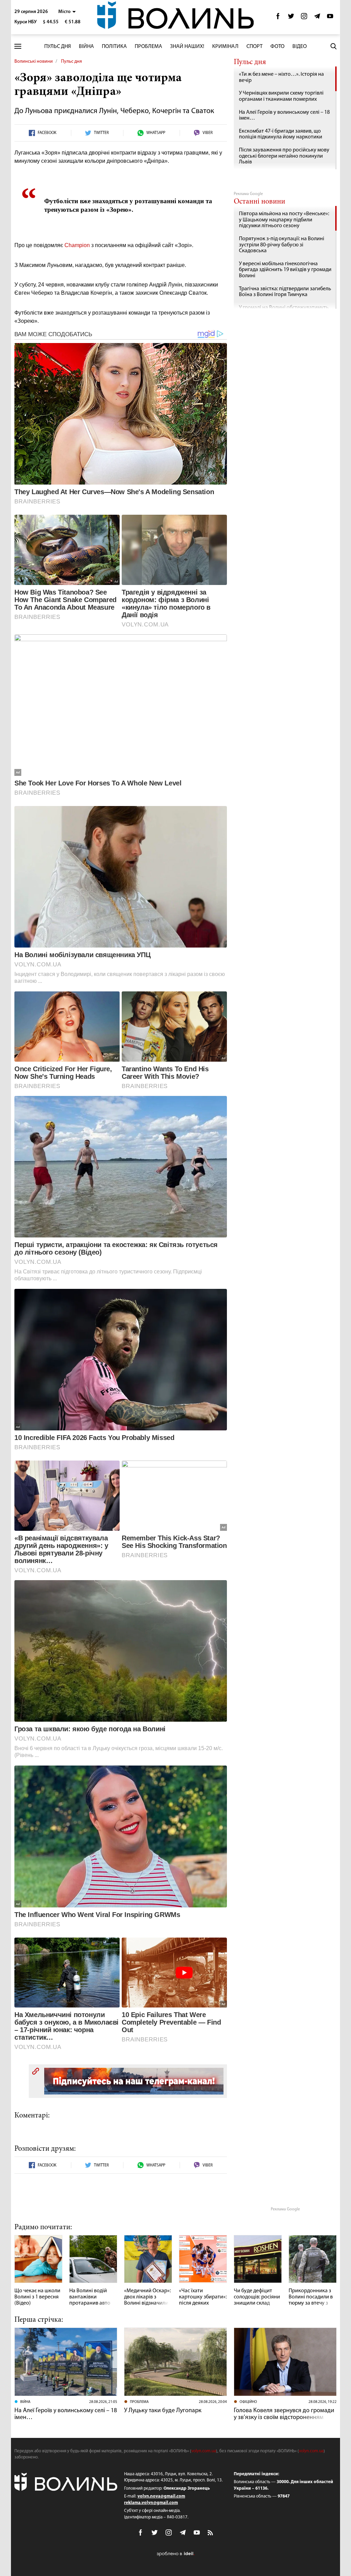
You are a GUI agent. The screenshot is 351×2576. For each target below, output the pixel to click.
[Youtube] (330, 18)
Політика (114, 47)
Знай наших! (187, 47)
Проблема (148, 47)
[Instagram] (304, 18)
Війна (86, 47)
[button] (67, 12)
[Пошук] (334, 46)
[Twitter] (291, 18)
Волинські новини (34, 62)
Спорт (255, 47)
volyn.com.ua (204, 2451)
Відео (300, 47)
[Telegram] (317, 18)
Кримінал (225, 47)
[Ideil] (175, 2554)
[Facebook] (278, 18)
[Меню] (18, 46)
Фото (277, 47)
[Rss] (211, 2533)
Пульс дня (58, 47)
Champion (77, 245)
